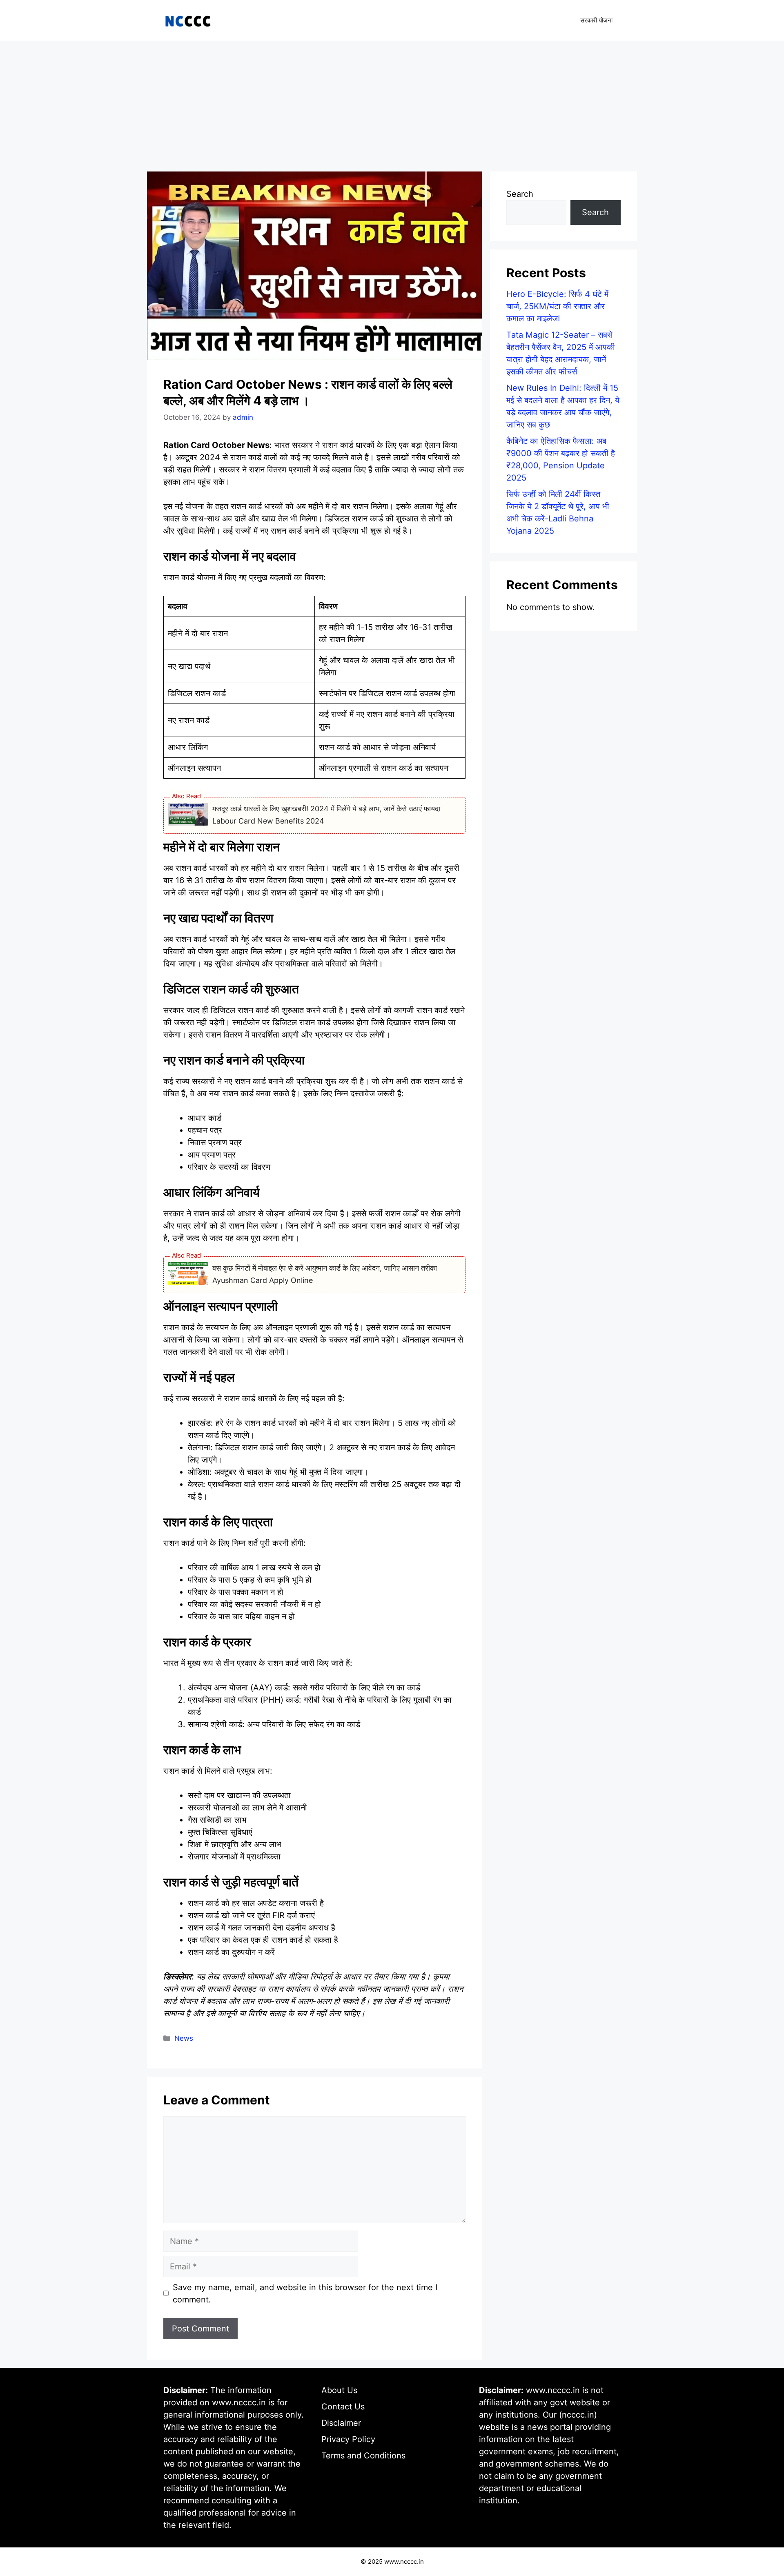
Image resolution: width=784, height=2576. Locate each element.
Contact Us (343, 2407)
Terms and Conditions (363, 2456)
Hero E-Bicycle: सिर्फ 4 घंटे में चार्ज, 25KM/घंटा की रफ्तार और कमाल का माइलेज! (557, 306)
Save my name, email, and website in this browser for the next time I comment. (305, 2293)
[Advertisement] (392, 102)
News (184, 2038)
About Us (339, 2390)
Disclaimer (341, 2423)
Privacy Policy (348, 2439)
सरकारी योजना (596, 20)
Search (520, 194)
